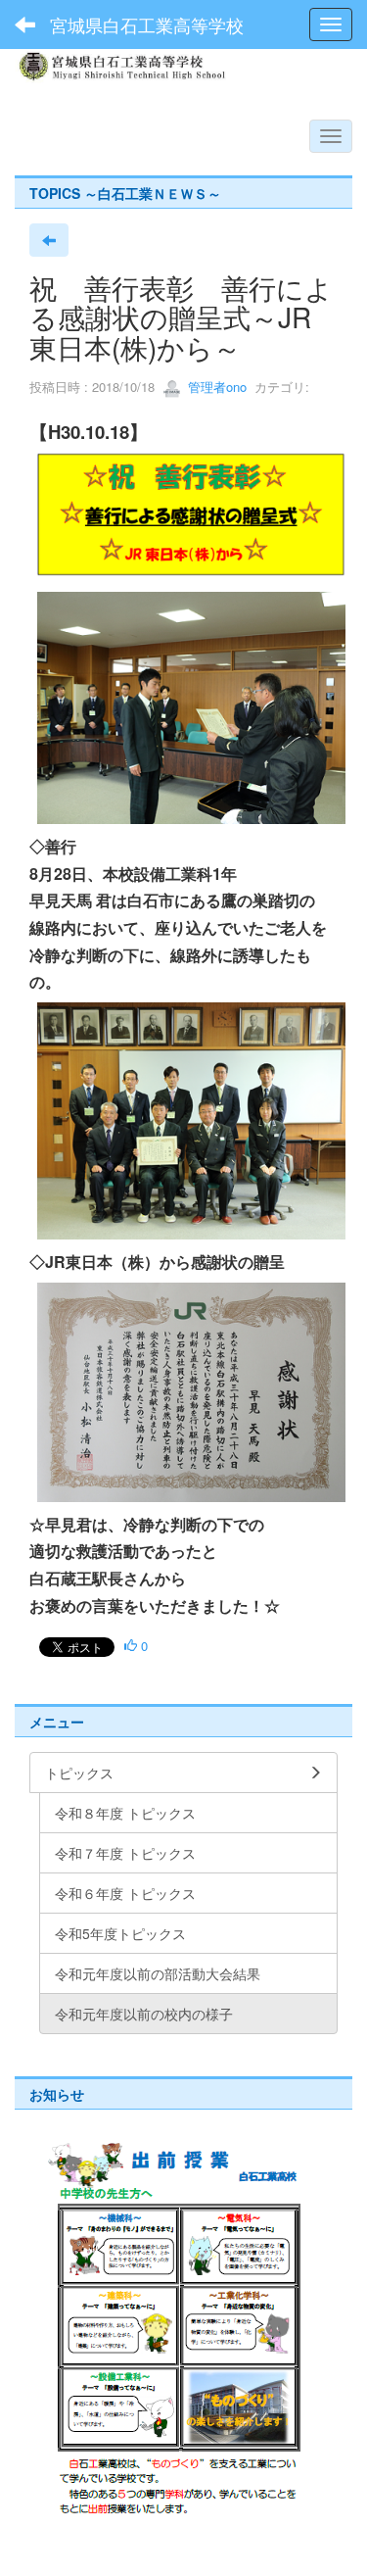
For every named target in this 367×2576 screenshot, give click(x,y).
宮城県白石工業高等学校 (147, 24)
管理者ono (215, 387)
